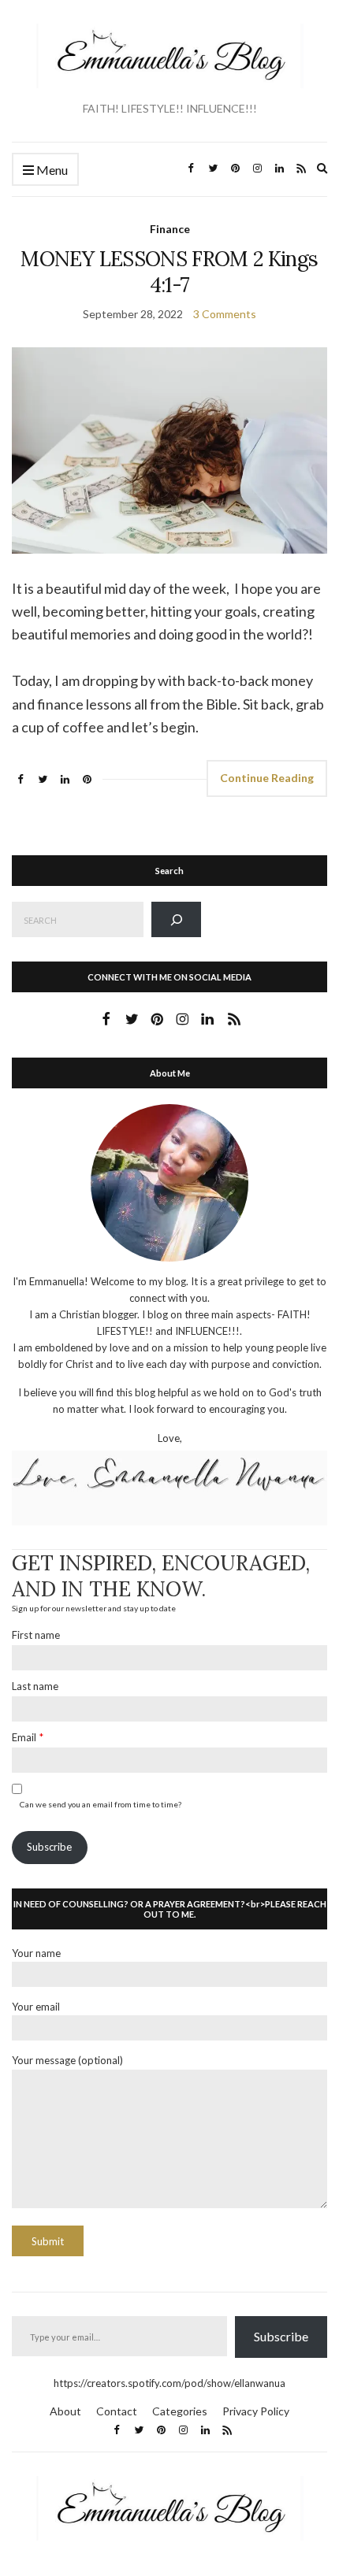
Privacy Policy (256, 2411)
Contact (117, 2411)
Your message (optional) (67, 2060)
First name (36, 1635)
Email (24, 1737)
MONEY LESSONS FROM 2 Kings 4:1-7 (169, 272)
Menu (51, 170)
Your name (36, 1953)
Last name (35, 1686)
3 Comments (225, 314)
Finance (170, 229)
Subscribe (49, 1847)
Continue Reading (267, 778)
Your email (36, 2007)
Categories (180, 2411)
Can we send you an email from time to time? (101, 1804)
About (65, 2411)
